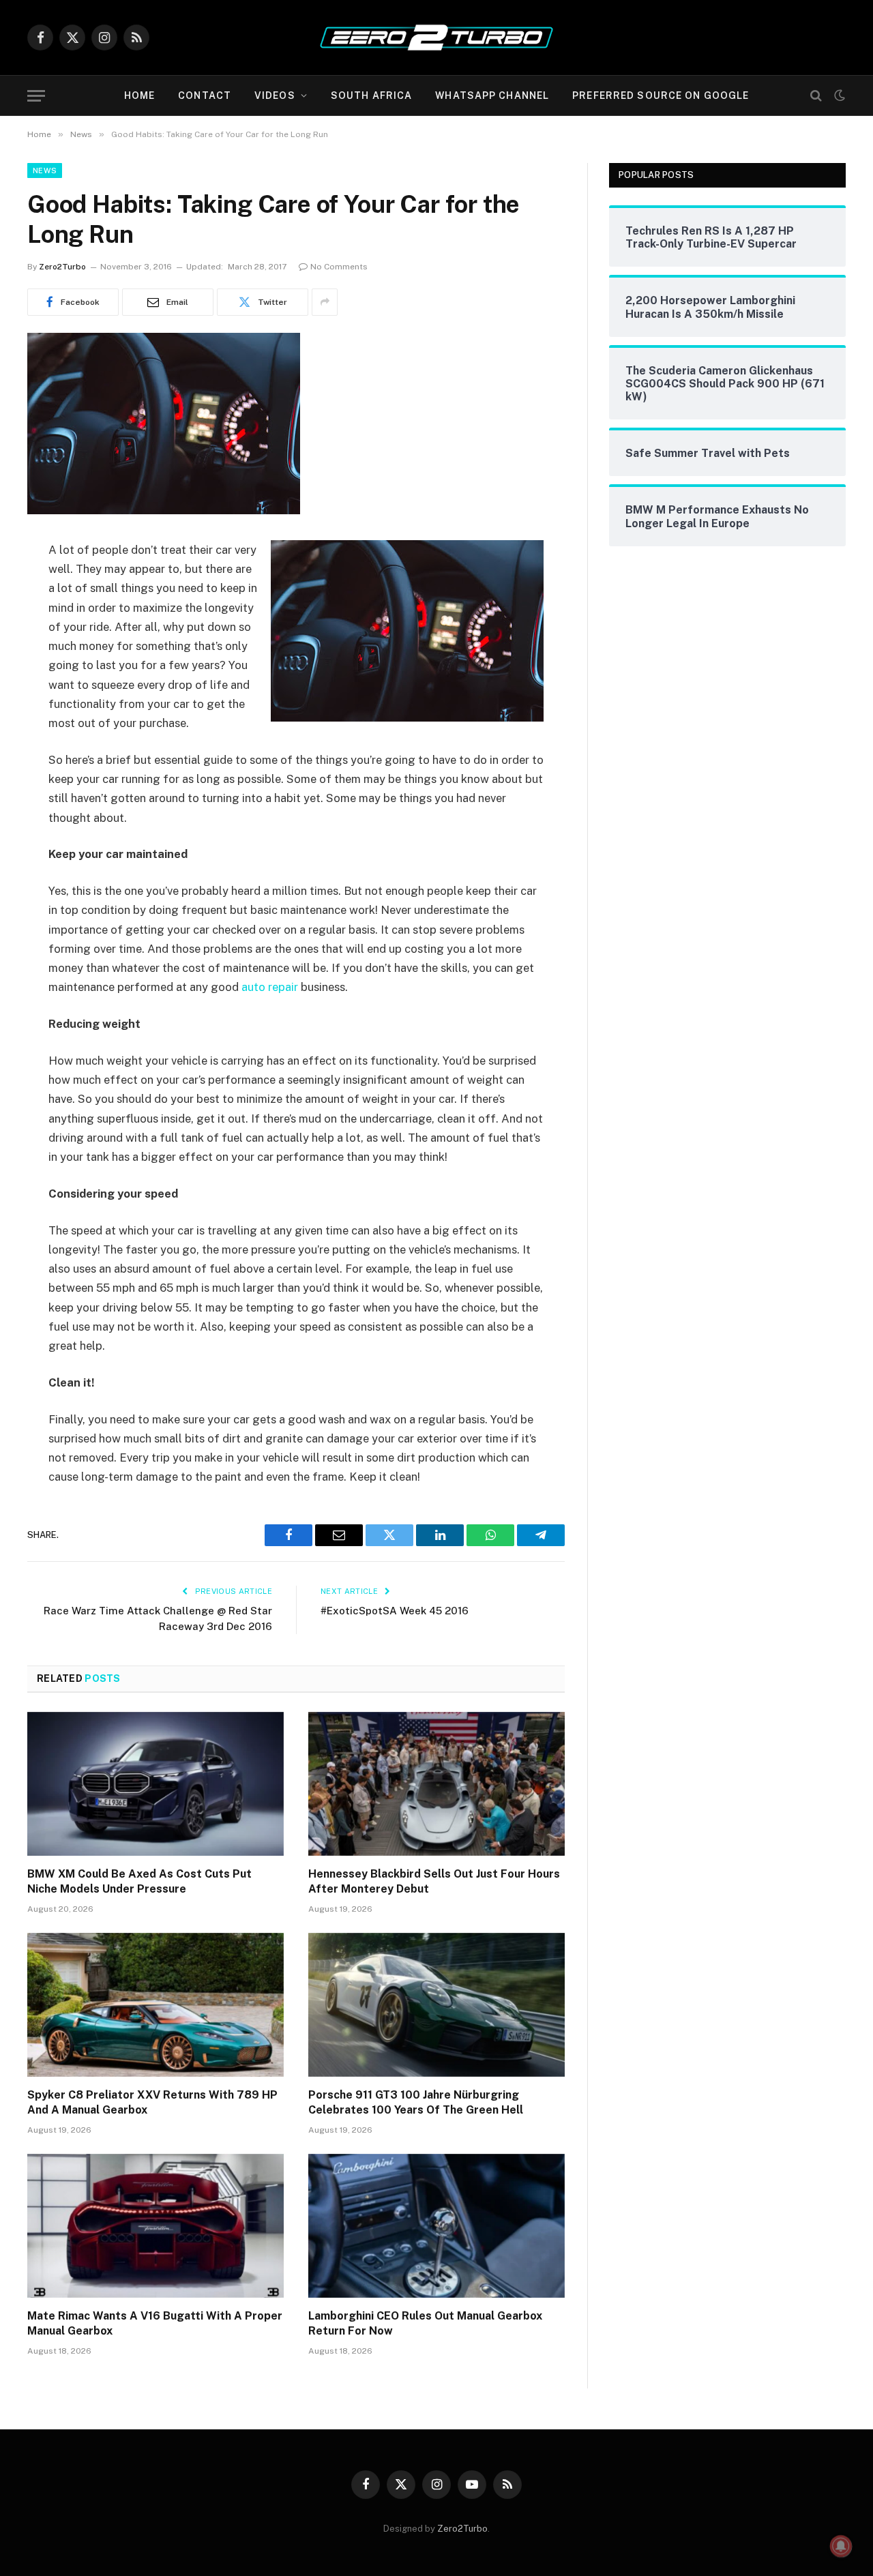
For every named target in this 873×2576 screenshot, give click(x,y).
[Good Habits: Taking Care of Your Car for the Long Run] (164, 511)
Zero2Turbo (62, 267)
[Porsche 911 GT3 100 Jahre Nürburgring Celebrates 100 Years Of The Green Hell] (436, 2005)
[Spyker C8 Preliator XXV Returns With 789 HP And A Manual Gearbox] (156, 2005)
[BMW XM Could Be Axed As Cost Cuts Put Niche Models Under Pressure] (156, 1784)
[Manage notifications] (841, 2546)
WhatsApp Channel (492, 95)
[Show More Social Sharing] (325, 302)
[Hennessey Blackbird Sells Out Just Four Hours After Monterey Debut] (436, 1784)
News (45, 171)
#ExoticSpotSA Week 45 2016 (395, 1611)
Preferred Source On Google (661, 95)
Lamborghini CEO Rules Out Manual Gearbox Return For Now (425, 2323)
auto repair (270, 987)
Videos (275, 95)
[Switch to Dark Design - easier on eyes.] (838, 95)
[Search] (816, 96)
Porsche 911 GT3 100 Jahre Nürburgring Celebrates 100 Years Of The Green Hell (416, 2102)
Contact (205, 95)
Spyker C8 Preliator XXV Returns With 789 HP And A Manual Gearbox (152, 2102)
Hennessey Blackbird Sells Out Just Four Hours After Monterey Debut (434, 1881)
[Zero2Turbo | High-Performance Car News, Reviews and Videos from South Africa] (436, 38)
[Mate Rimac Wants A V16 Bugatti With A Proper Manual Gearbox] (156, 2226)
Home (139, 95)
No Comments (339, 267)
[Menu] (36, 96)
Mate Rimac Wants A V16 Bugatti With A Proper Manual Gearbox (155, 2323)
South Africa (371, 95)
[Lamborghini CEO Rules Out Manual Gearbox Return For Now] (436, 2226)
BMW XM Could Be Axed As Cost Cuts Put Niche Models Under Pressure (139, 1881)
